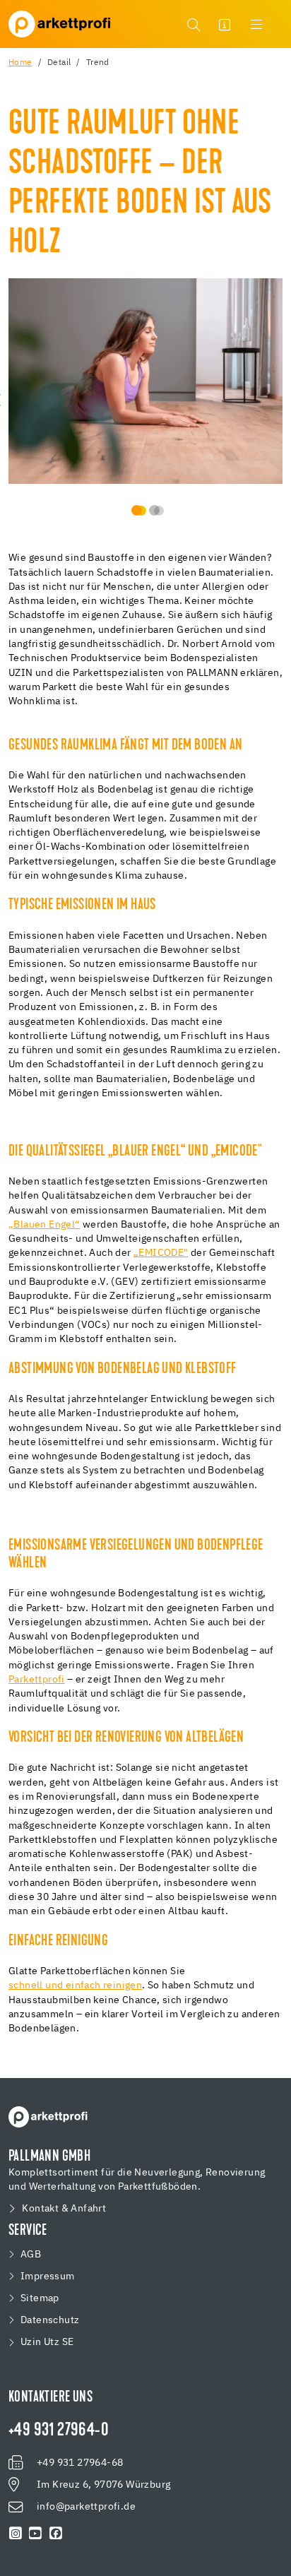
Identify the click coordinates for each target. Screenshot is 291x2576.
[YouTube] (35, 2534)
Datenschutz (50, 2320)
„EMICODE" (161, 1253)
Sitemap (40, 2298)
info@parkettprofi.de (86, 2507)
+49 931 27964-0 (59, 2431)
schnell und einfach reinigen (75, 1986)
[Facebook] (56, 2534)
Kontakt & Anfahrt (64, 2209)
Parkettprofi (37, 1680)
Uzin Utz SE (47, 2342)
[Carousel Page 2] (154, 510)
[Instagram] (16, 2534)
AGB (31, 2255)
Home (20, 63)
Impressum (48, 2277)
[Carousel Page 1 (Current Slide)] (137, 510)
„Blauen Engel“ (44, 1225)
